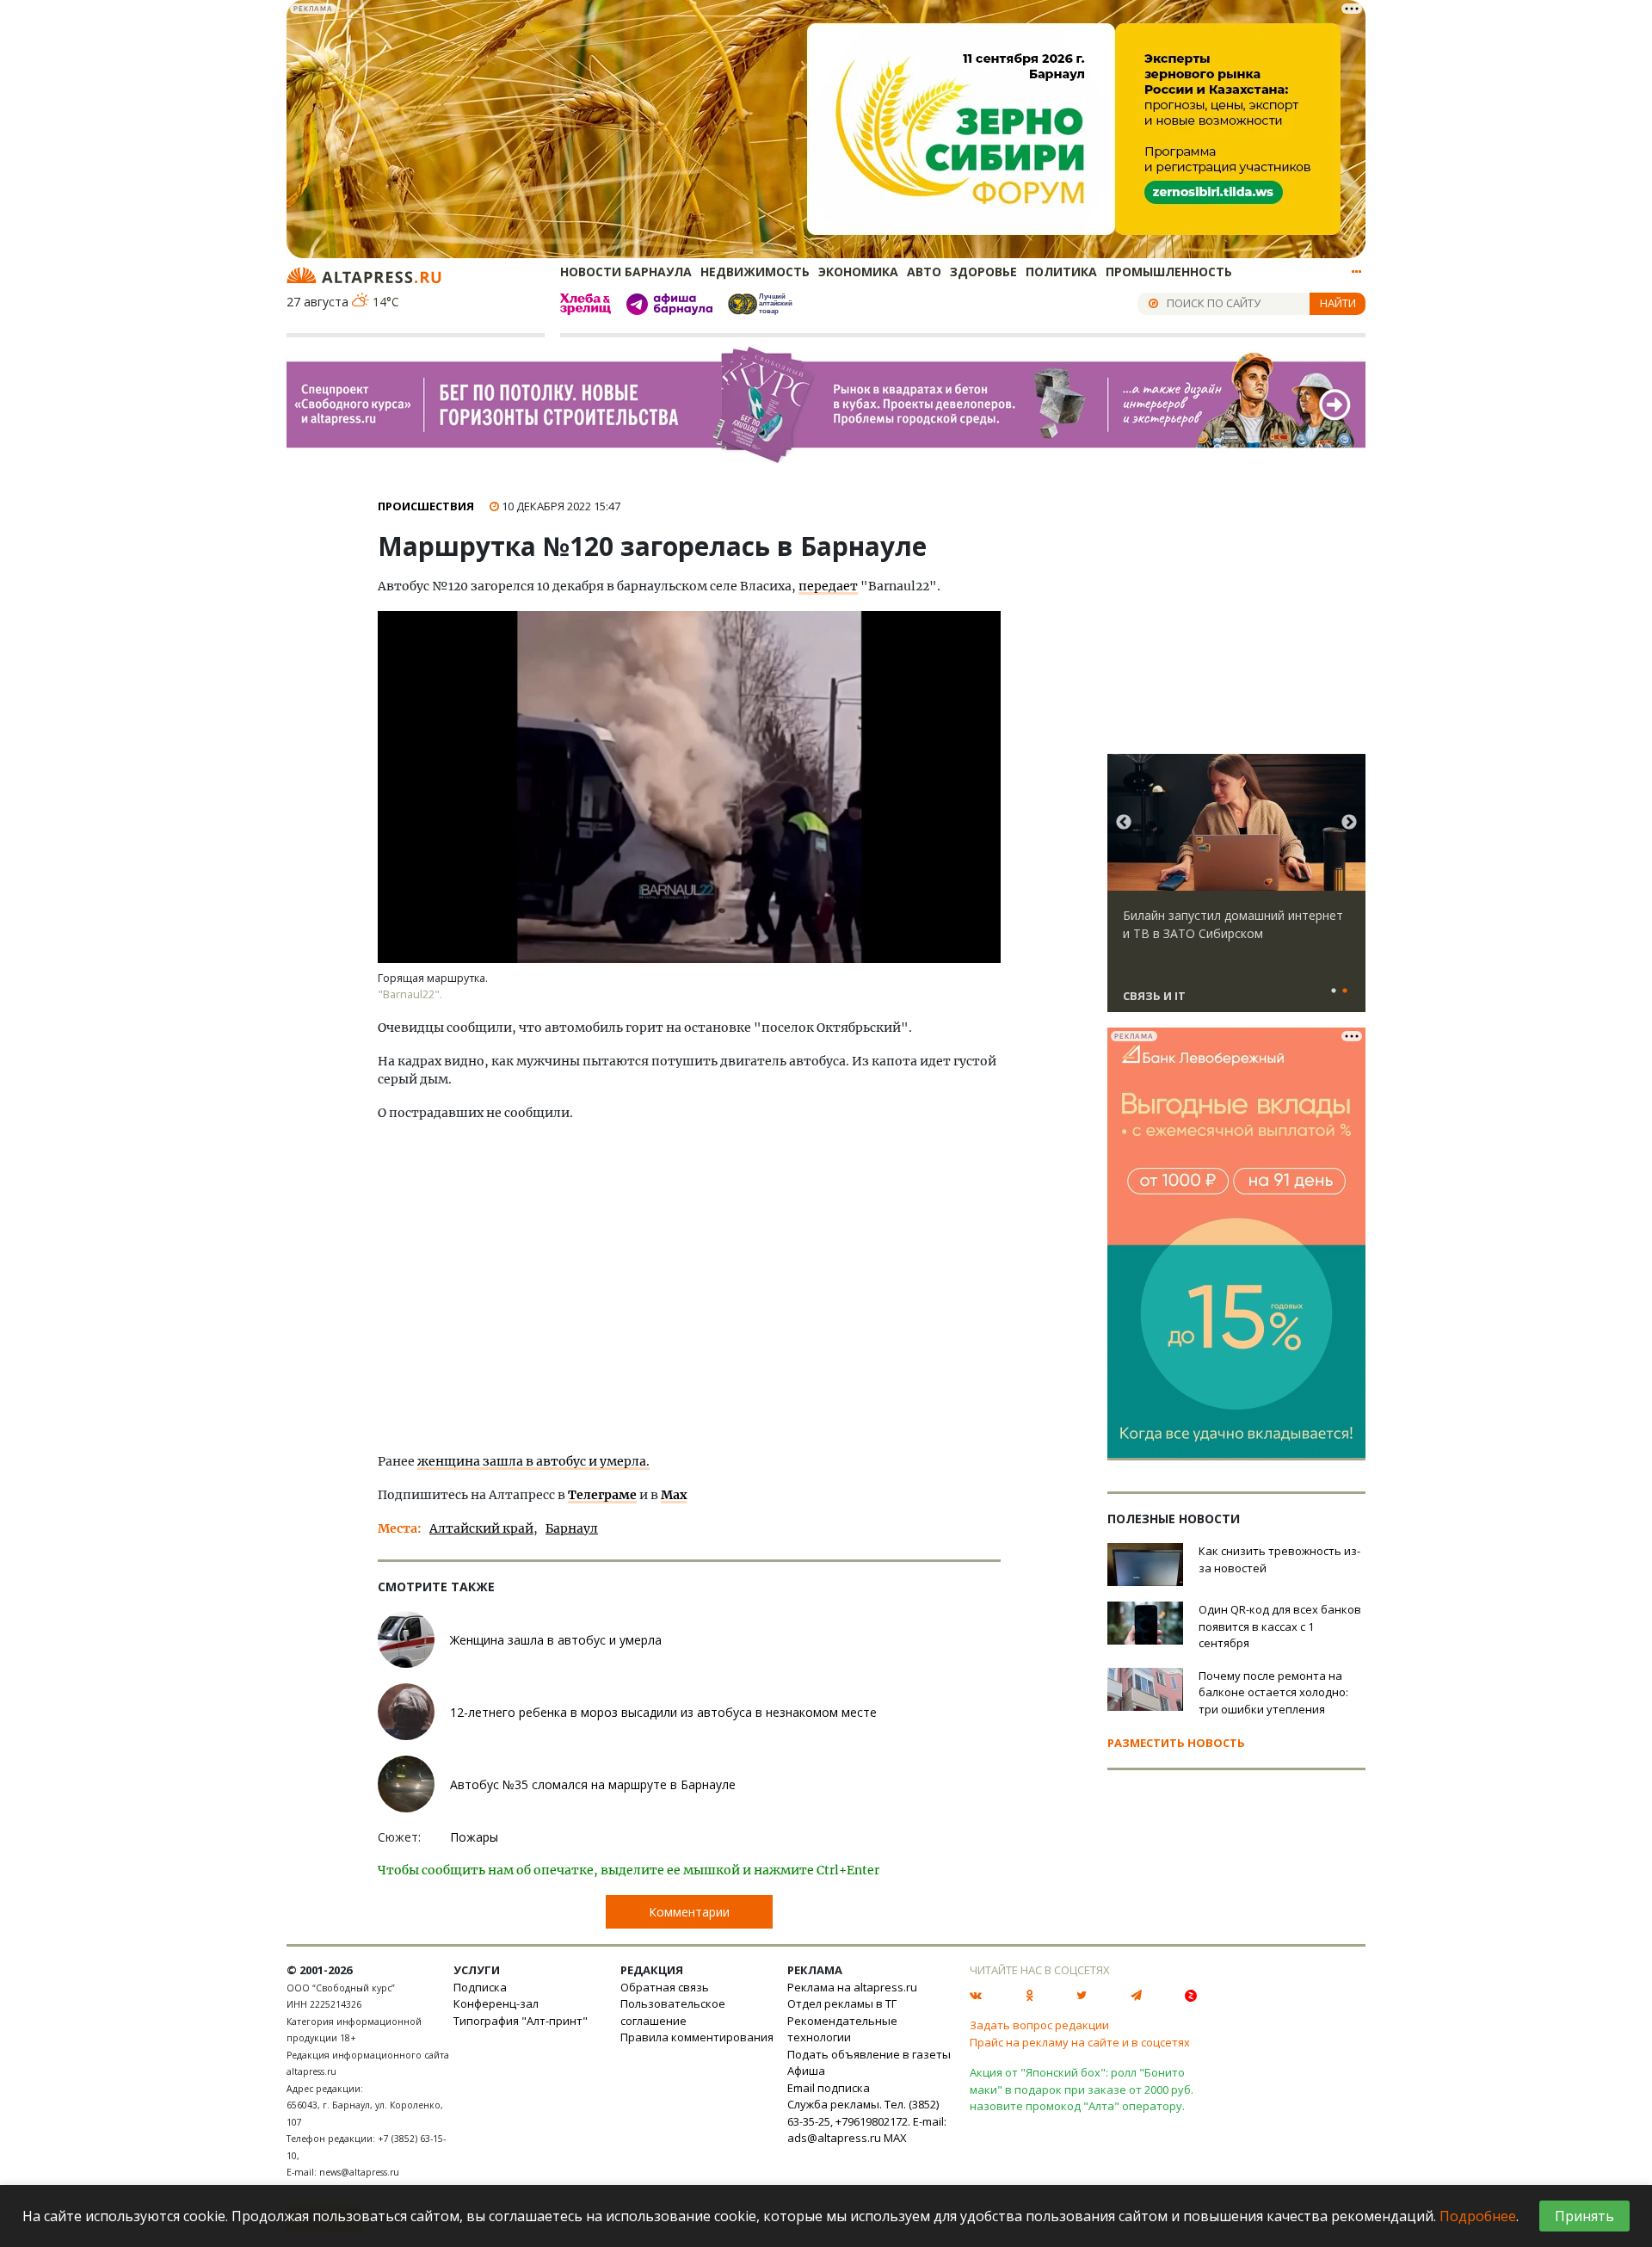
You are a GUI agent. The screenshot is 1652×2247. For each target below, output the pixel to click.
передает (828, 586)
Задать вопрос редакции (1039, 2025)
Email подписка (829, 2088)
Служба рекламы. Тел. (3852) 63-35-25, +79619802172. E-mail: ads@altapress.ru (867, 2121)
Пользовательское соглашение (673, 2012)
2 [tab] (1345, 991)
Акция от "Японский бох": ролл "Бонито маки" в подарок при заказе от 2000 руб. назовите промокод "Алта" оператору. (1082, 2089)
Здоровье (983, 272)
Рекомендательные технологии (842, 2029)
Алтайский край (481, 1528)
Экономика (858, 272)
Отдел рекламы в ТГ (842, 2003)
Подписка (480, 1987)
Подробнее (1478, 2216)
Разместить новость (1176, 1743)
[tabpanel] (1236, 891)
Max (674, 1495)
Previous (1124, 823)
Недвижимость (755, 272)
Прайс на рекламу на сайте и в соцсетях (1080, 2042)
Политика (1061, 272)
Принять (1584, 2216)
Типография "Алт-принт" (521, 2021)
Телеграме (602, 1495)
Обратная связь (665, 1987)
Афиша (806, 2071)
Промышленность (1169, 272)
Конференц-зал (496, 2003)
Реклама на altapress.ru (852, 1987)
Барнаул (572, 1528)
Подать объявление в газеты (869, 2054)
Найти (1338, 303)
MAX (895, 2138)
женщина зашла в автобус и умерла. (533, 1461)
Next (1349, 823)
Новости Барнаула (626, 272)
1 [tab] (1334, 991)
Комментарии (689, 1912)
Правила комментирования (697, 2037)
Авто (924, 272)
